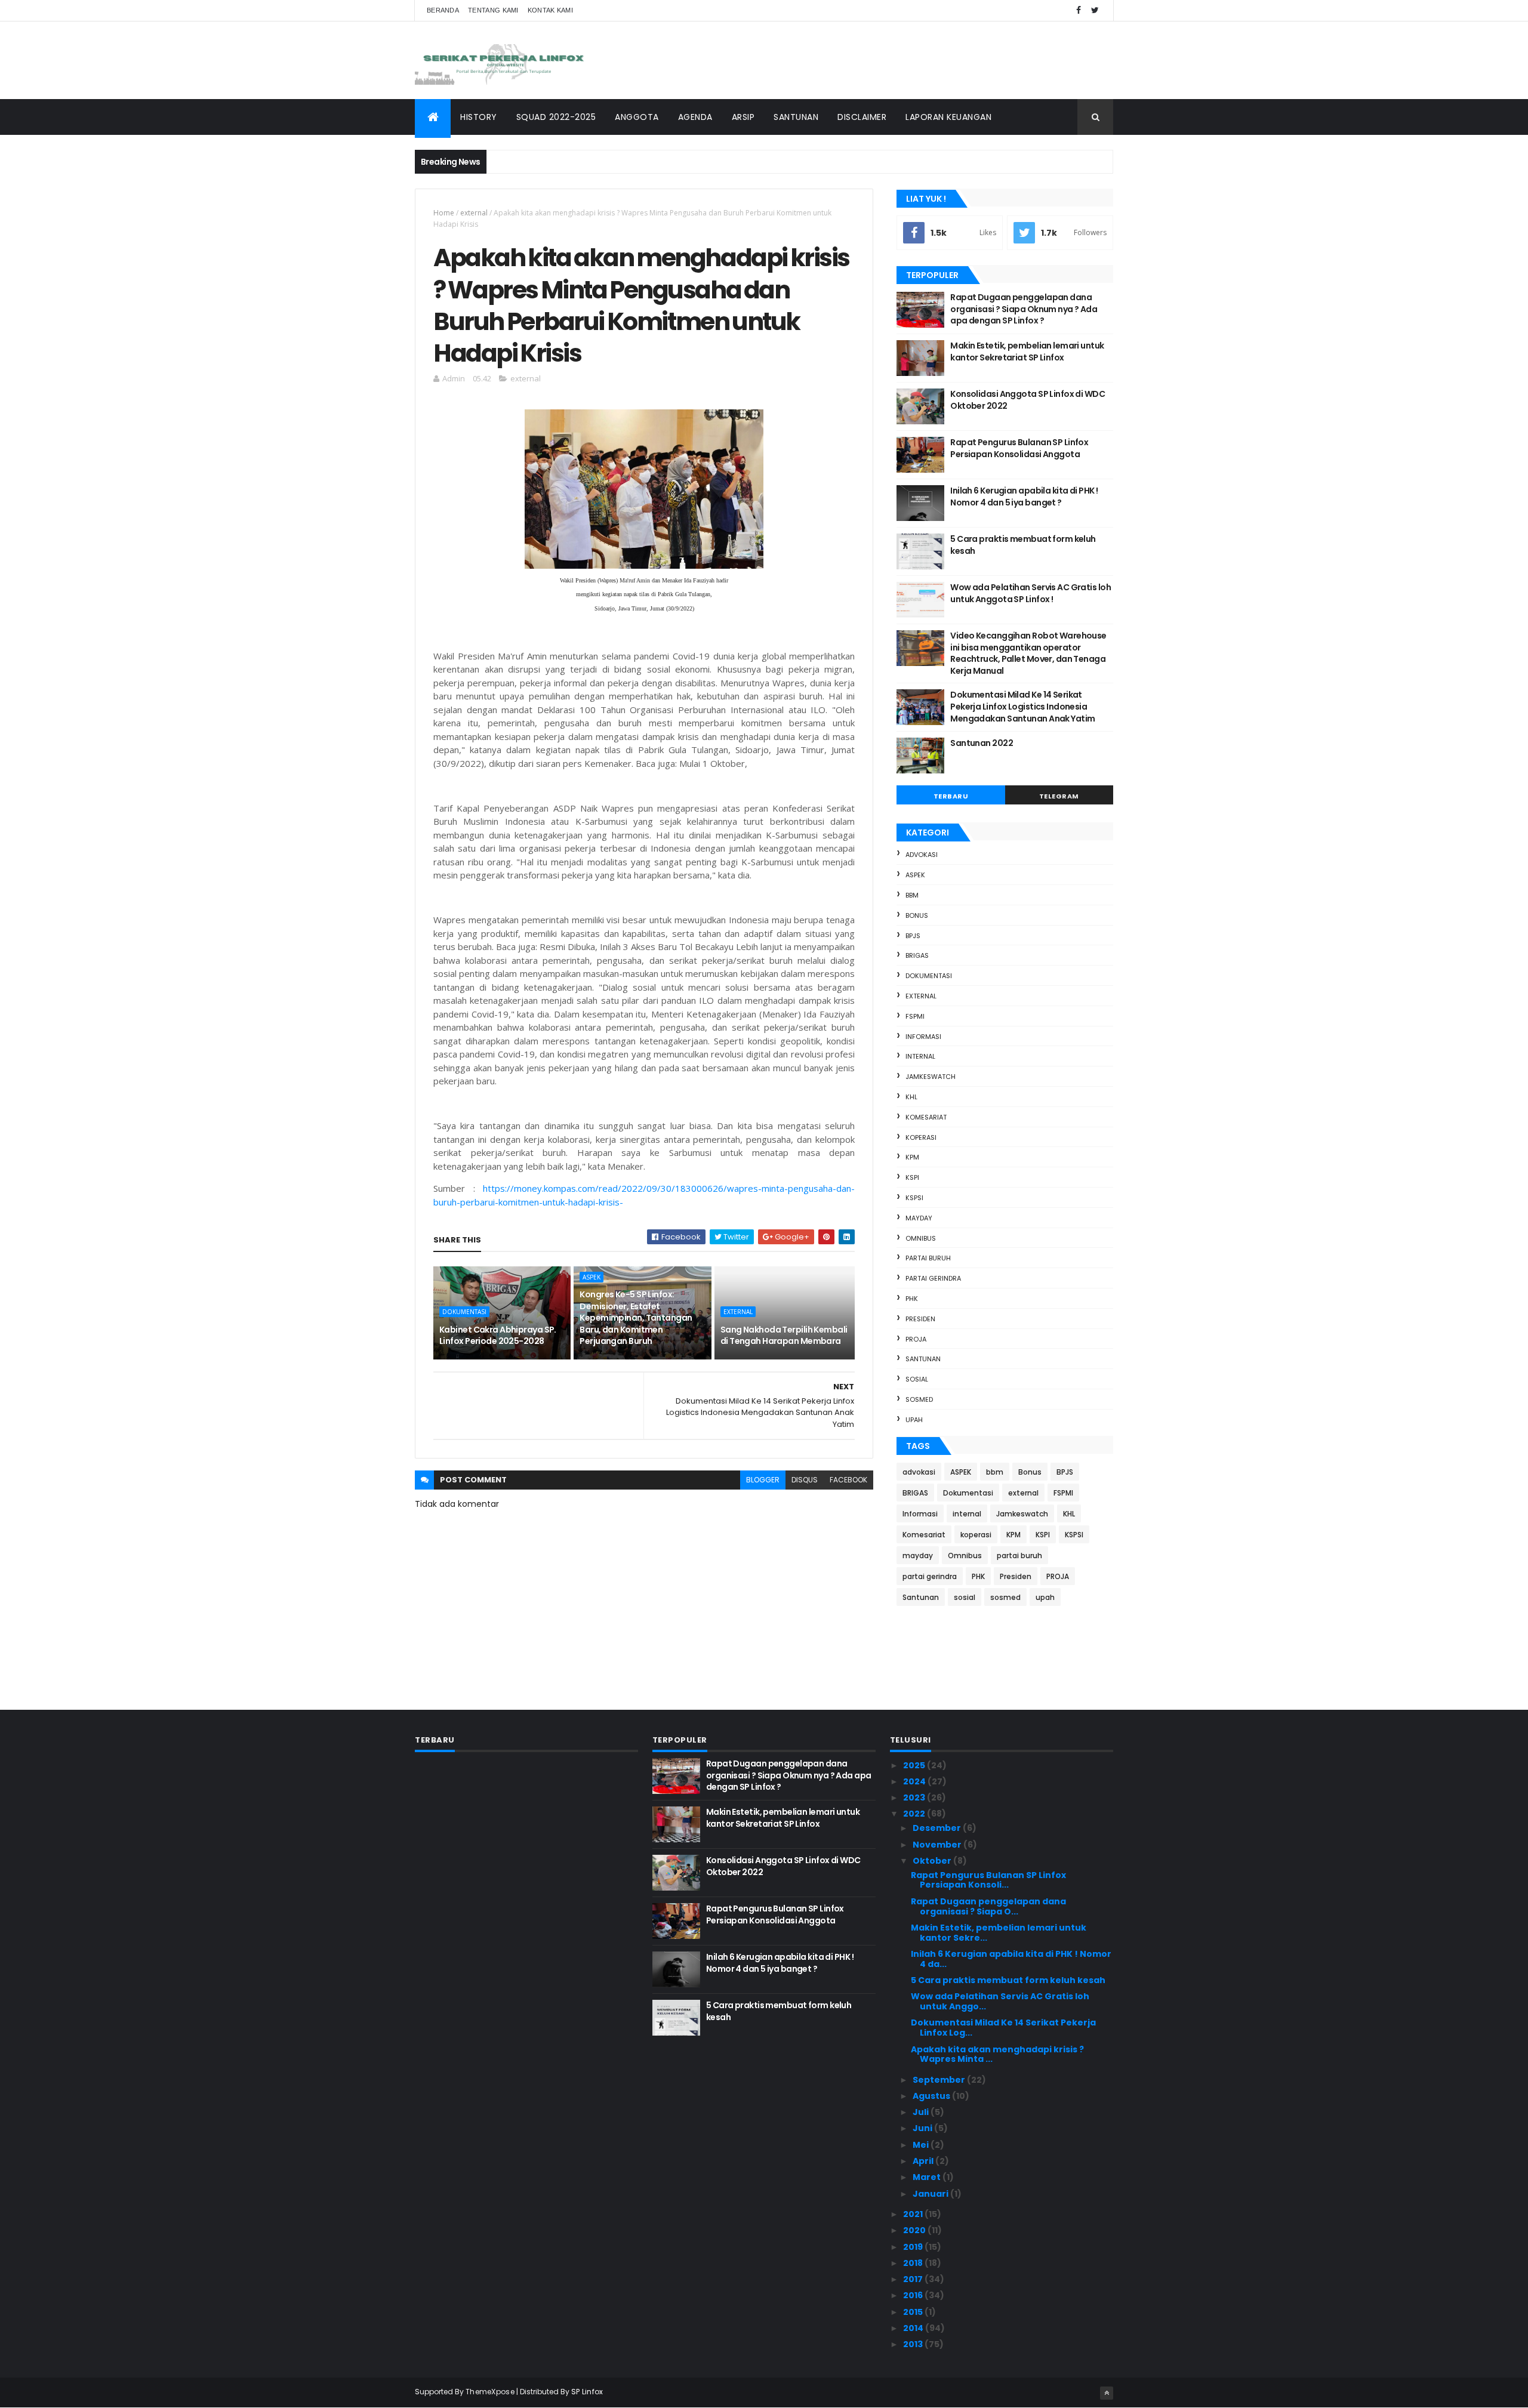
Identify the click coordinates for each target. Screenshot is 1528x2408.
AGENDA (695, 117)
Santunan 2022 (982, 743)
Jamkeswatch (931, 1077)
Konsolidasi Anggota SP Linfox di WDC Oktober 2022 (1028, 400)
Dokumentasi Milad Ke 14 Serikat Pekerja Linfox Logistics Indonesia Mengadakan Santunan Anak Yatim (1022, 706)
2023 (915, 1797)
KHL (911, 1097)
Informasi (923, 1037)
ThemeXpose (490, 2392)
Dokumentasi (464, 1312)
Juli (922, 2112)
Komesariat (926, 1117)
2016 (914, 2295)
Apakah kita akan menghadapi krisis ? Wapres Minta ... (997, 2054)
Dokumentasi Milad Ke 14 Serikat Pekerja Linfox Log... (1003, 2028)
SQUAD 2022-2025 (556, 117)
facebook (848, 1480)
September (940, 2080)
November (938, 1845)
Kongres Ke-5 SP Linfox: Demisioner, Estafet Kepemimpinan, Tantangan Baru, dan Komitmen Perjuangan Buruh (636, 1318)
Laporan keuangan (948, 117)
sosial (917, 1379)
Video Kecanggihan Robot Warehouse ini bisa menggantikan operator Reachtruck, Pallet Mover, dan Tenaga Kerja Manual (1028, 653)
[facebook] (1079, 10)
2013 (914, 2344)
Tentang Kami (493, 10)
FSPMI (915, 1016)
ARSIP (743, 117)
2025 (915, 1765)
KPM (912, 1157)
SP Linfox (587, 2392)
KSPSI (914, 1198)
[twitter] (1095, 10)
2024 (915, 1781)
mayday (919, 1218)
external (474, 213)
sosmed (919, 1399)
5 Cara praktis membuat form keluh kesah (1023, 545)
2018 (914, 2263)
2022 (915, 1814)
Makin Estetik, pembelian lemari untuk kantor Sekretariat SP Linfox (1027, 352)
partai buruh (928, 1258)
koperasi (921, 1137)
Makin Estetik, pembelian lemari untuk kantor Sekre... (999, 1933)
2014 (914, 2328)
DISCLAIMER (862, 117)
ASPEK (592, 1277)
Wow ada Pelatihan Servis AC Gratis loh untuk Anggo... (1000, 2001)
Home (444, 213)
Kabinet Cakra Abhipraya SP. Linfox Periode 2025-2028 (498, 1336)
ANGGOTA (637, 117)
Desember (938, 1828)
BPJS (913, 936)
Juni (923, 2128)
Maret (928, 2177)
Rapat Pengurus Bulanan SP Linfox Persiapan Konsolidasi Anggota (1019, 448)
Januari (931, 2194)
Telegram (1059, 796)
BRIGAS (917, 955)
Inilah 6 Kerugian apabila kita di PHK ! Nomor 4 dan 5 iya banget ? (1024, 497)
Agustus (932, 2096)
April (924, 2161)
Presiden (920, 1319)
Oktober (933, 1861)
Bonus (917, 915)
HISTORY (479, 117)
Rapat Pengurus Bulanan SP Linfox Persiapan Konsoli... (988, 1880)
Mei (922, 2145)
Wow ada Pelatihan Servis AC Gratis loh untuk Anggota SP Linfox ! (1031, 593)
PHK (912, 1299)
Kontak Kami (550, 10)
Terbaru (951, 796)
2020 (915, 2230)
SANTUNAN (796, 117)
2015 (914, 2312)
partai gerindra (933, 1278)
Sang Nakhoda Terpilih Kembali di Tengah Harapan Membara (784, 1336)
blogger (763, 1480)
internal (920, 1056)
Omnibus (921, 1238)
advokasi (922, 855)
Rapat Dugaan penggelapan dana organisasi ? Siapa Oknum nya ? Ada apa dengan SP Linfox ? (1024, 309)
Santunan (923, 1359)
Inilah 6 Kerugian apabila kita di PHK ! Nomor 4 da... (1011, 1959)
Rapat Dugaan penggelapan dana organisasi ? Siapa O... (988, 1906)
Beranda (443, 10)
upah (914, 1420)
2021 (914, 2214)
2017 (914, 2279)
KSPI (912, 1177)
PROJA (916, 1339)
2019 (914, 2247)
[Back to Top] (1107, 2393)
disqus (805, 1480)
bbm (912, 895)
